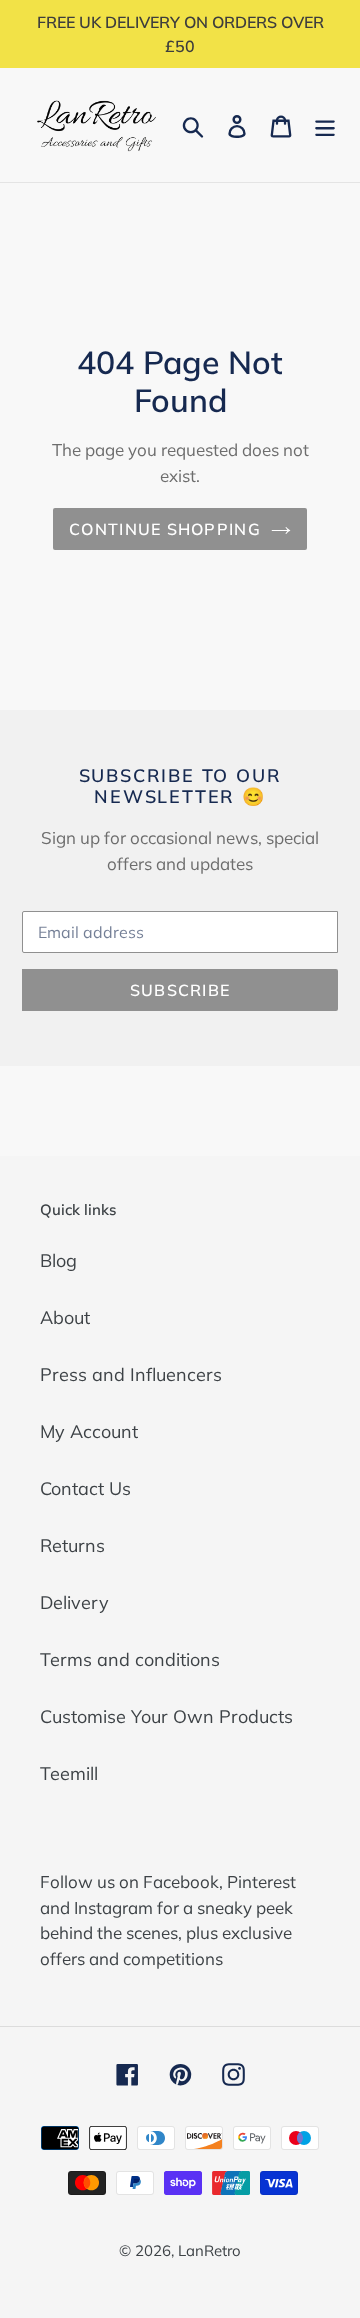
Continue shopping (165, 529)
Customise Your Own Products (166, 1716)
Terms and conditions (130, 1659)
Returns (72, 1545)
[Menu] (325, 124)
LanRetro (209, 2250)
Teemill (69, 1773)
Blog (58, 1260)
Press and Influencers (131, 1374)
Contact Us (85, 1488)
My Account (89, 1431)
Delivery (74, 1602)
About (65, 1317)
